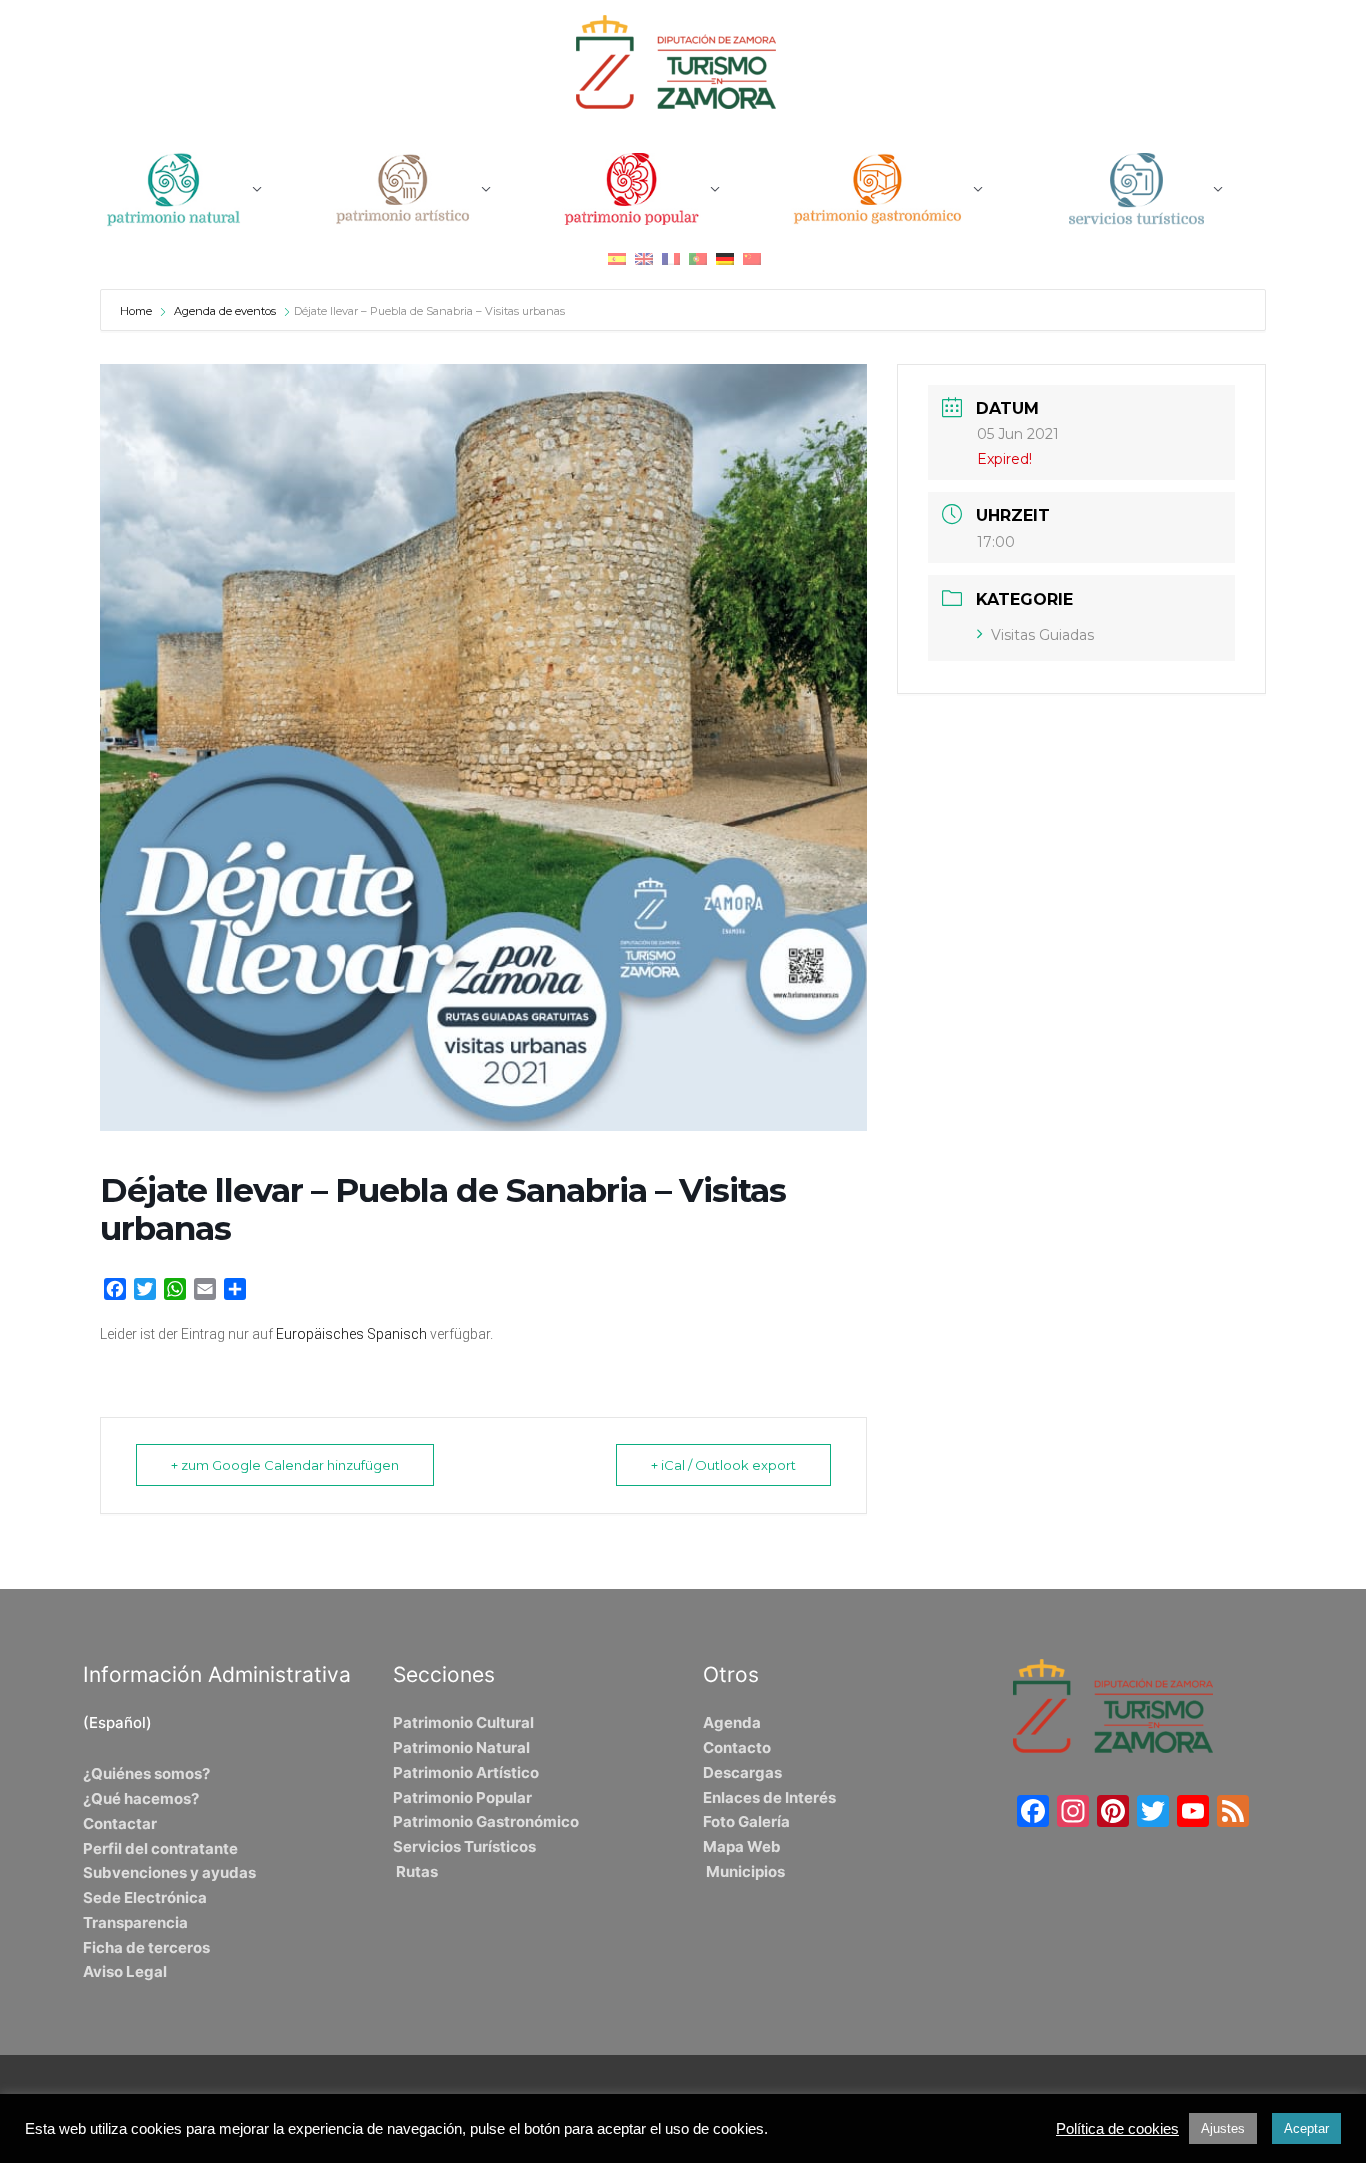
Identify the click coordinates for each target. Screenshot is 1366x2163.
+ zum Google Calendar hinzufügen (285, 1465)
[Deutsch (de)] (725, 258)
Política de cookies (1117, 2129)
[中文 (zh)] (752, 258)
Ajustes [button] (1223, 2128)
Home (137, 311)
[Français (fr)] (671, 258)
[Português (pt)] (698, 258)
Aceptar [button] (1306, 2128)
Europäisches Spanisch (351, 1334)
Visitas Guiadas (1042, 635)
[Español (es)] (617, 258)
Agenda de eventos (225, 311)
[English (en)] (644, 258)
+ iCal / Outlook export (723, 1465)
